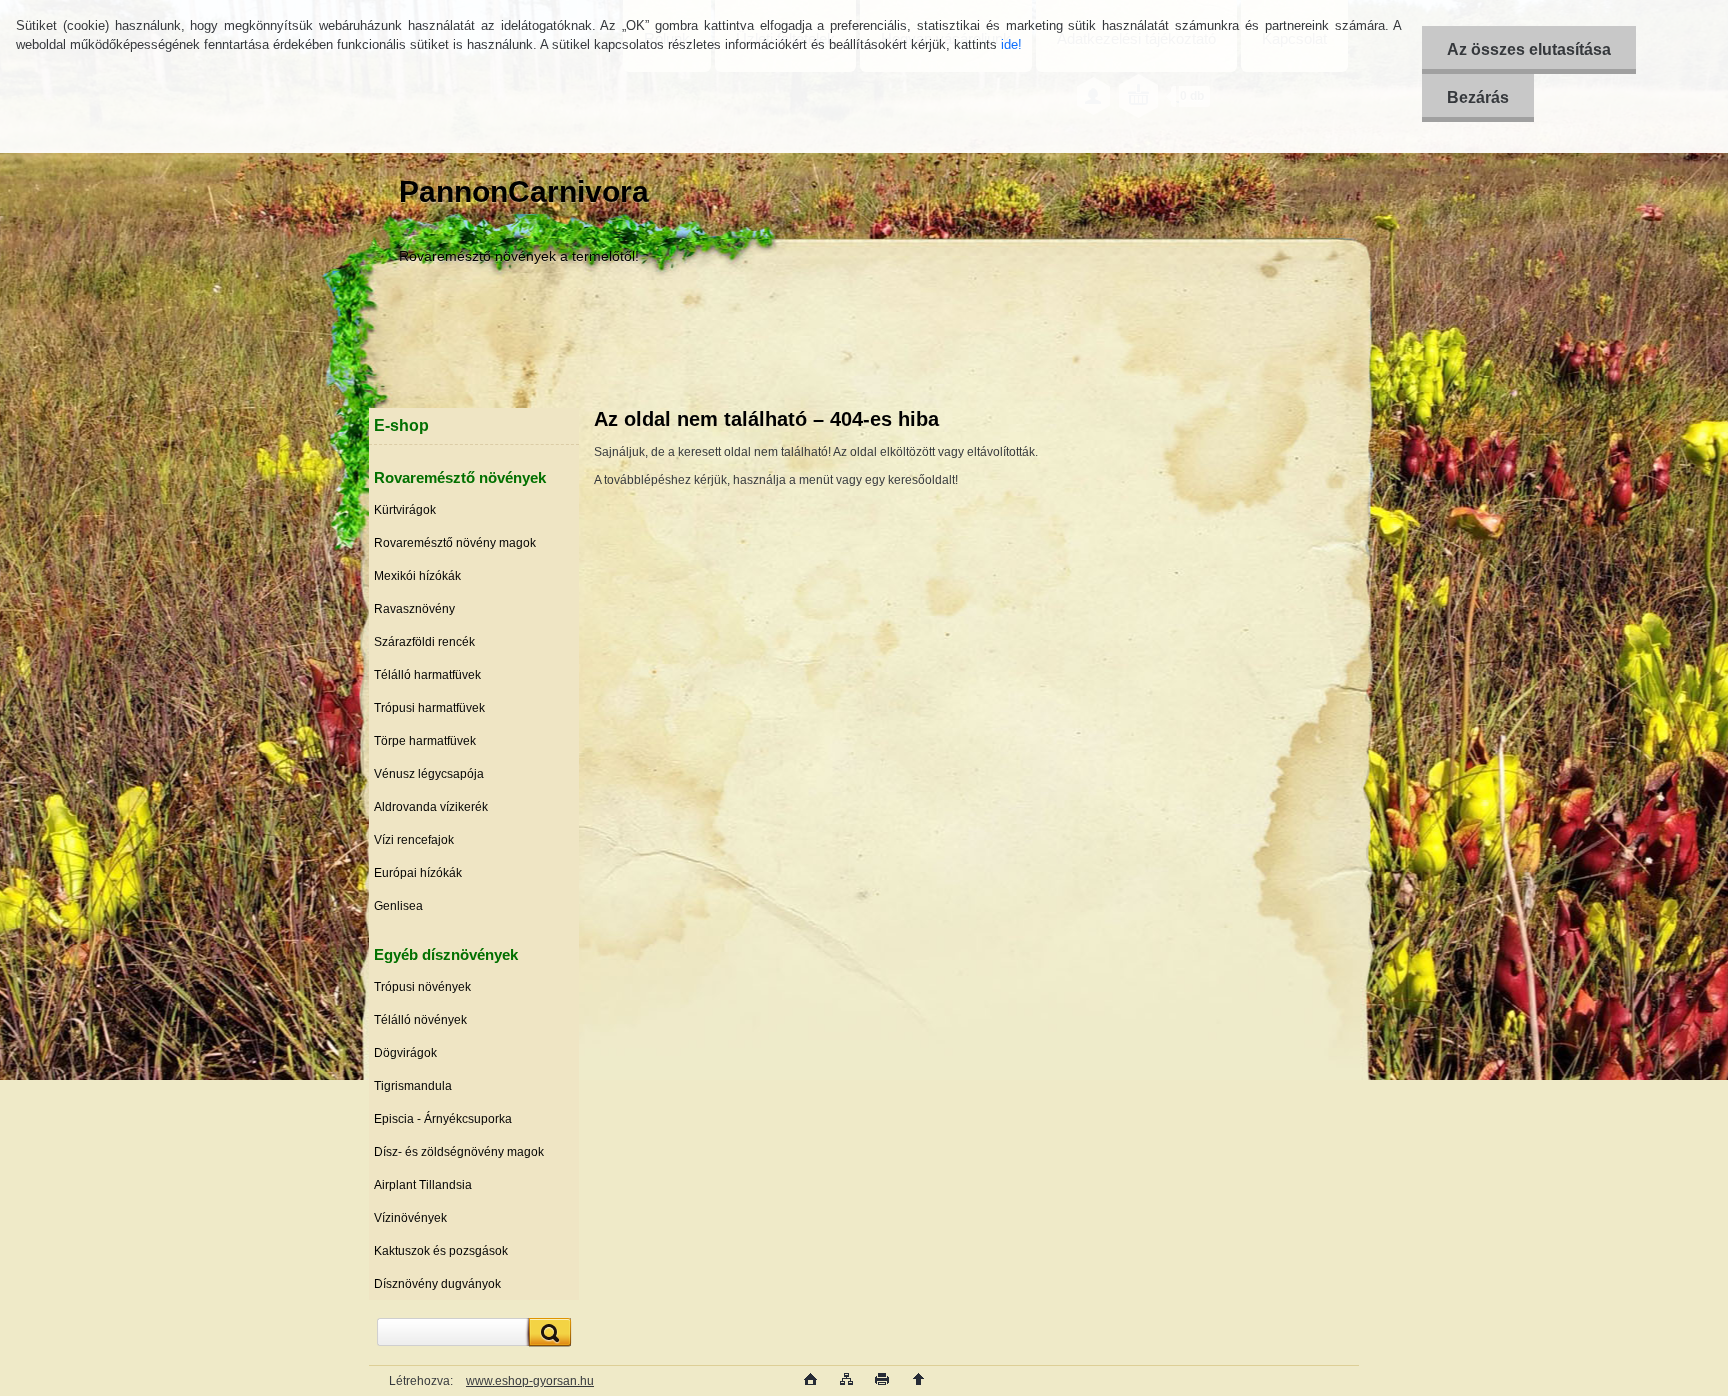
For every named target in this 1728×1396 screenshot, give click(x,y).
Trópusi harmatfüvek (429, 708)
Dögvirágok (405, 1053)
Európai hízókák (418, 873)
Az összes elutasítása (1529, 49)
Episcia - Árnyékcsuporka (443, 1119)
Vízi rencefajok (414, 840)
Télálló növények (420, 1020)
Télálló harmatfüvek (427, 675)
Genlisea (398, 906)
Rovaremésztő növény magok (455, 543)
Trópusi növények (422, 987)
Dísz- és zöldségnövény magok (459, 1152)
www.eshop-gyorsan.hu (530, 1381)
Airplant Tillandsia (423, 1185)
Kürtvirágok (405, 510)
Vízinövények (410, 1218)
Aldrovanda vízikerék (431, 807)
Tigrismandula (413, 1086)
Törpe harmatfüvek (425, 741)
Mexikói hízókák (417, 576)
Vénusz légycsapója (429, 774)
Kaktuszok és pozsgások (441, 1251)
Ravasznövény (414, 609)
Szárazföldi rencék (424, 642)
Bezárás (1478, 97)
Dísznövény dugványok (437, 1284)
